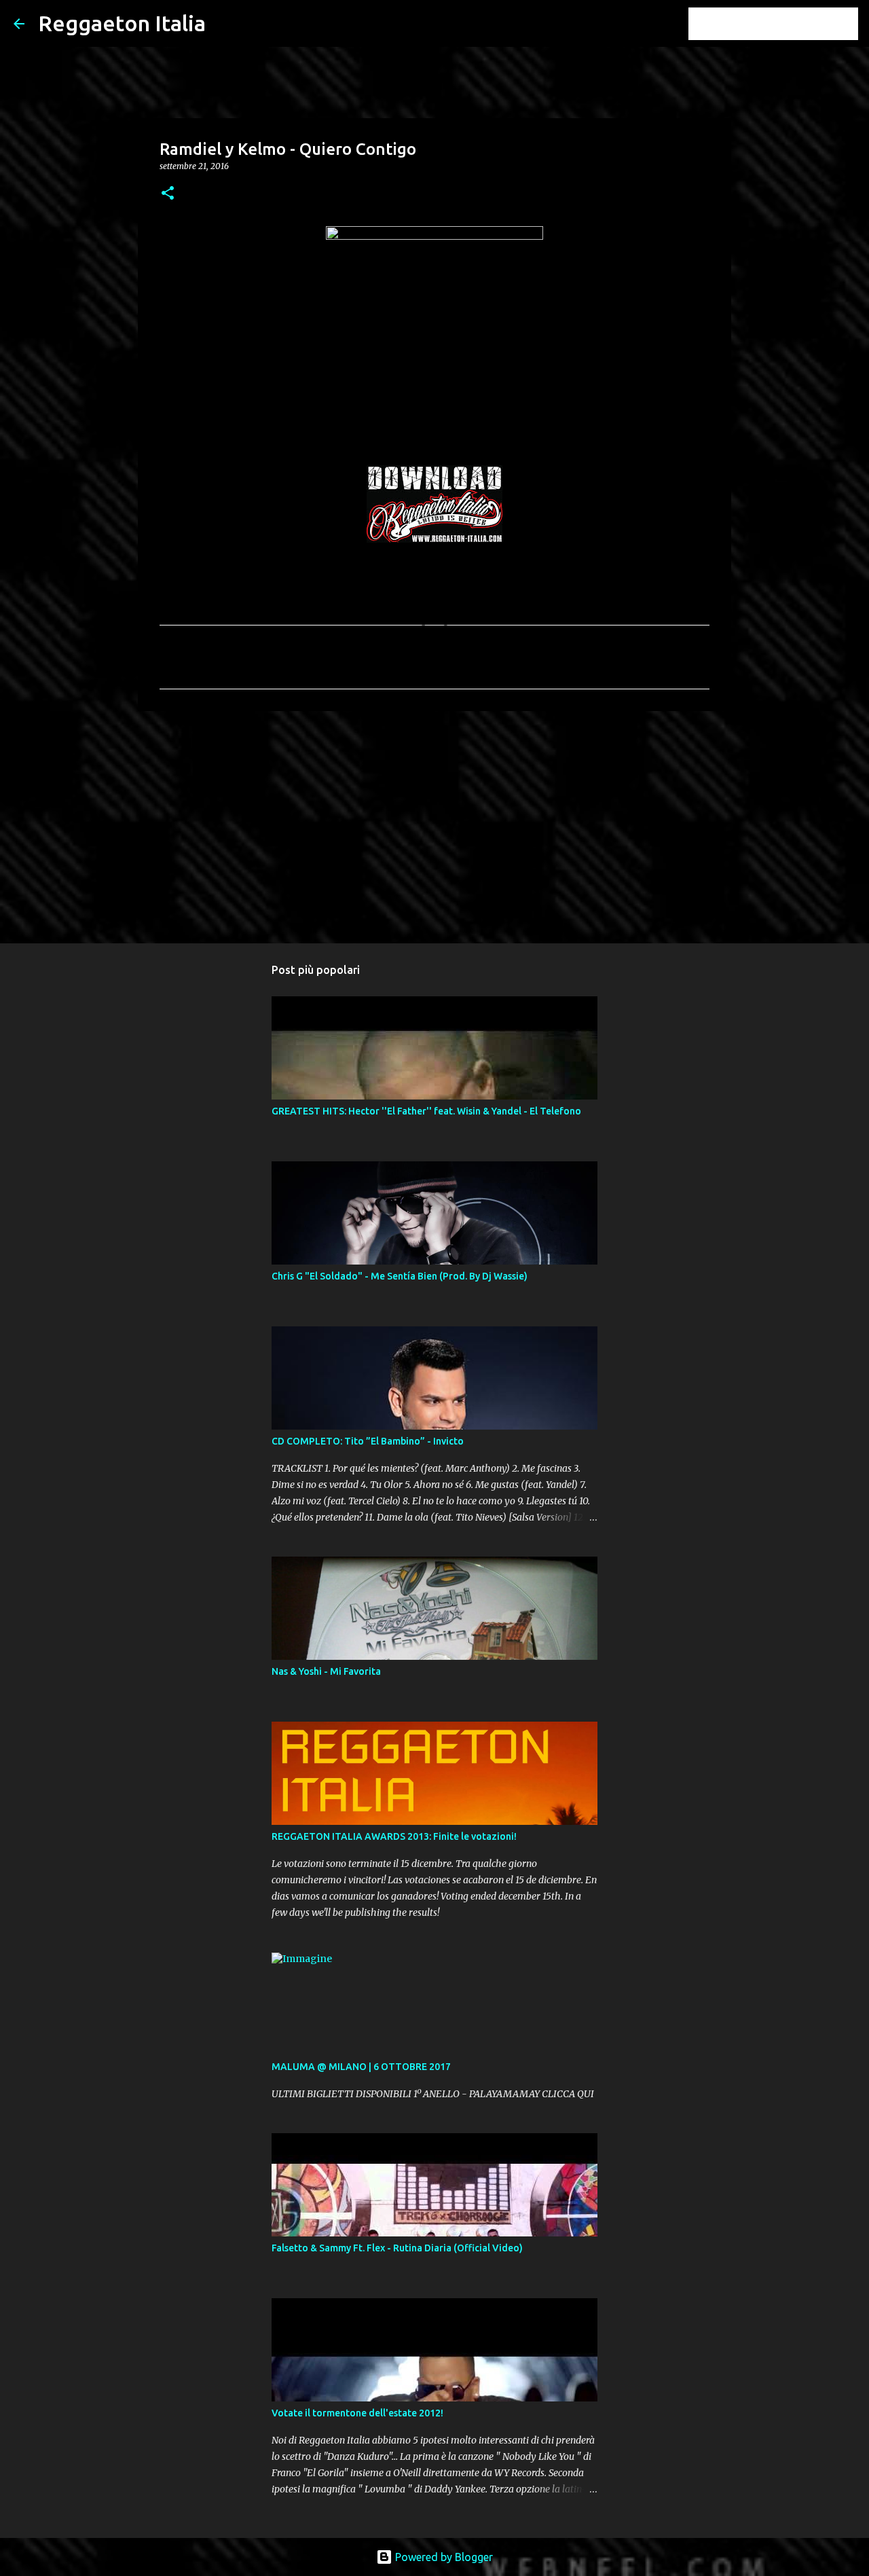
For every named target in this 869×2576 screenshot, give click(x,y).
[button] (168, 194)
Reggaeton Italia (122, 23)
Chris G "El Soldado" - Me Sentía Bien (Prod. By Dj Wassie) (400, 1276)
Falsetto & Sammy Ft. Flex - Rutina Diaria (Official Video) (397, 2248)
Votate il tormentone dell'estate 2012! (357, 2413)
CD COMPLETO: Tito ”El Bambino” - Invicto (368, 1441)
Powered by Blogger (443, 2557)
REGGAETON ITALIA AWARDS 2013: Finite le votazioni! (394, 1836)
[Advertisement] (434, 827)
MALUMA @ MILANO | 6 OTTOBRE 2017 (361, 2067)
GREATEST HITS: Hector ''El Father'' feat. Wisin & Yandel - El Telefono (426, 1111)
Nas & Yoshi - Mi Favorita (326, 1671)
